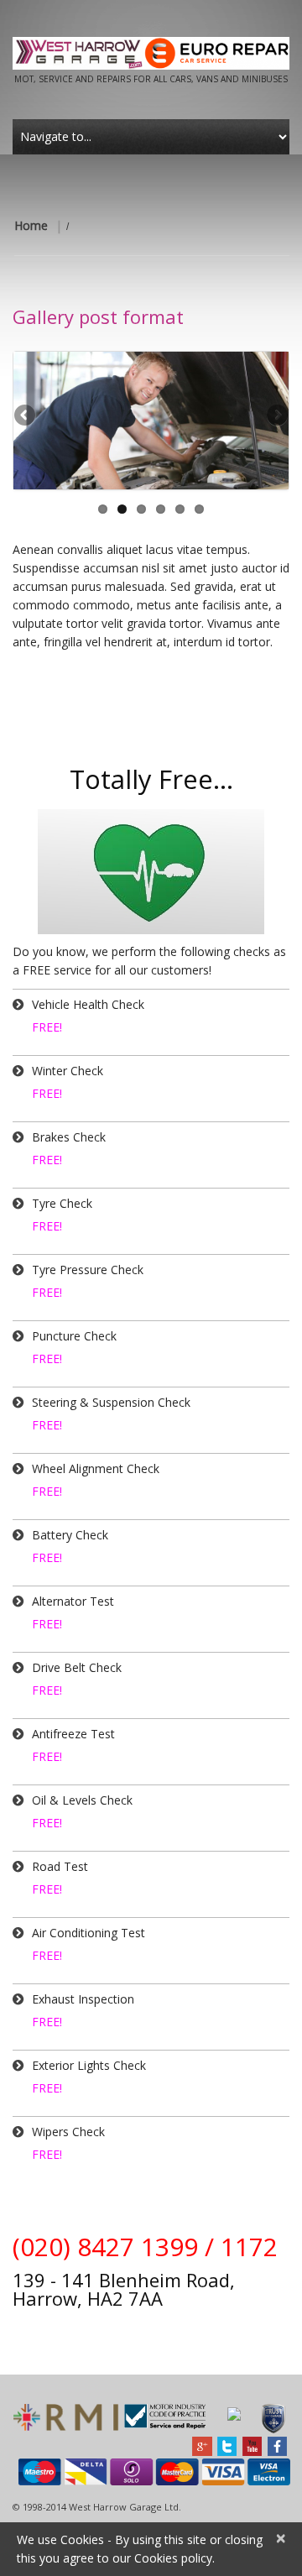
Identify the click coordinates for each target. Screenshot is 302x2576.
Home (31, 225)
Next (276, 416)
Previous (26, 416)
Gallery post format (98, 316)
